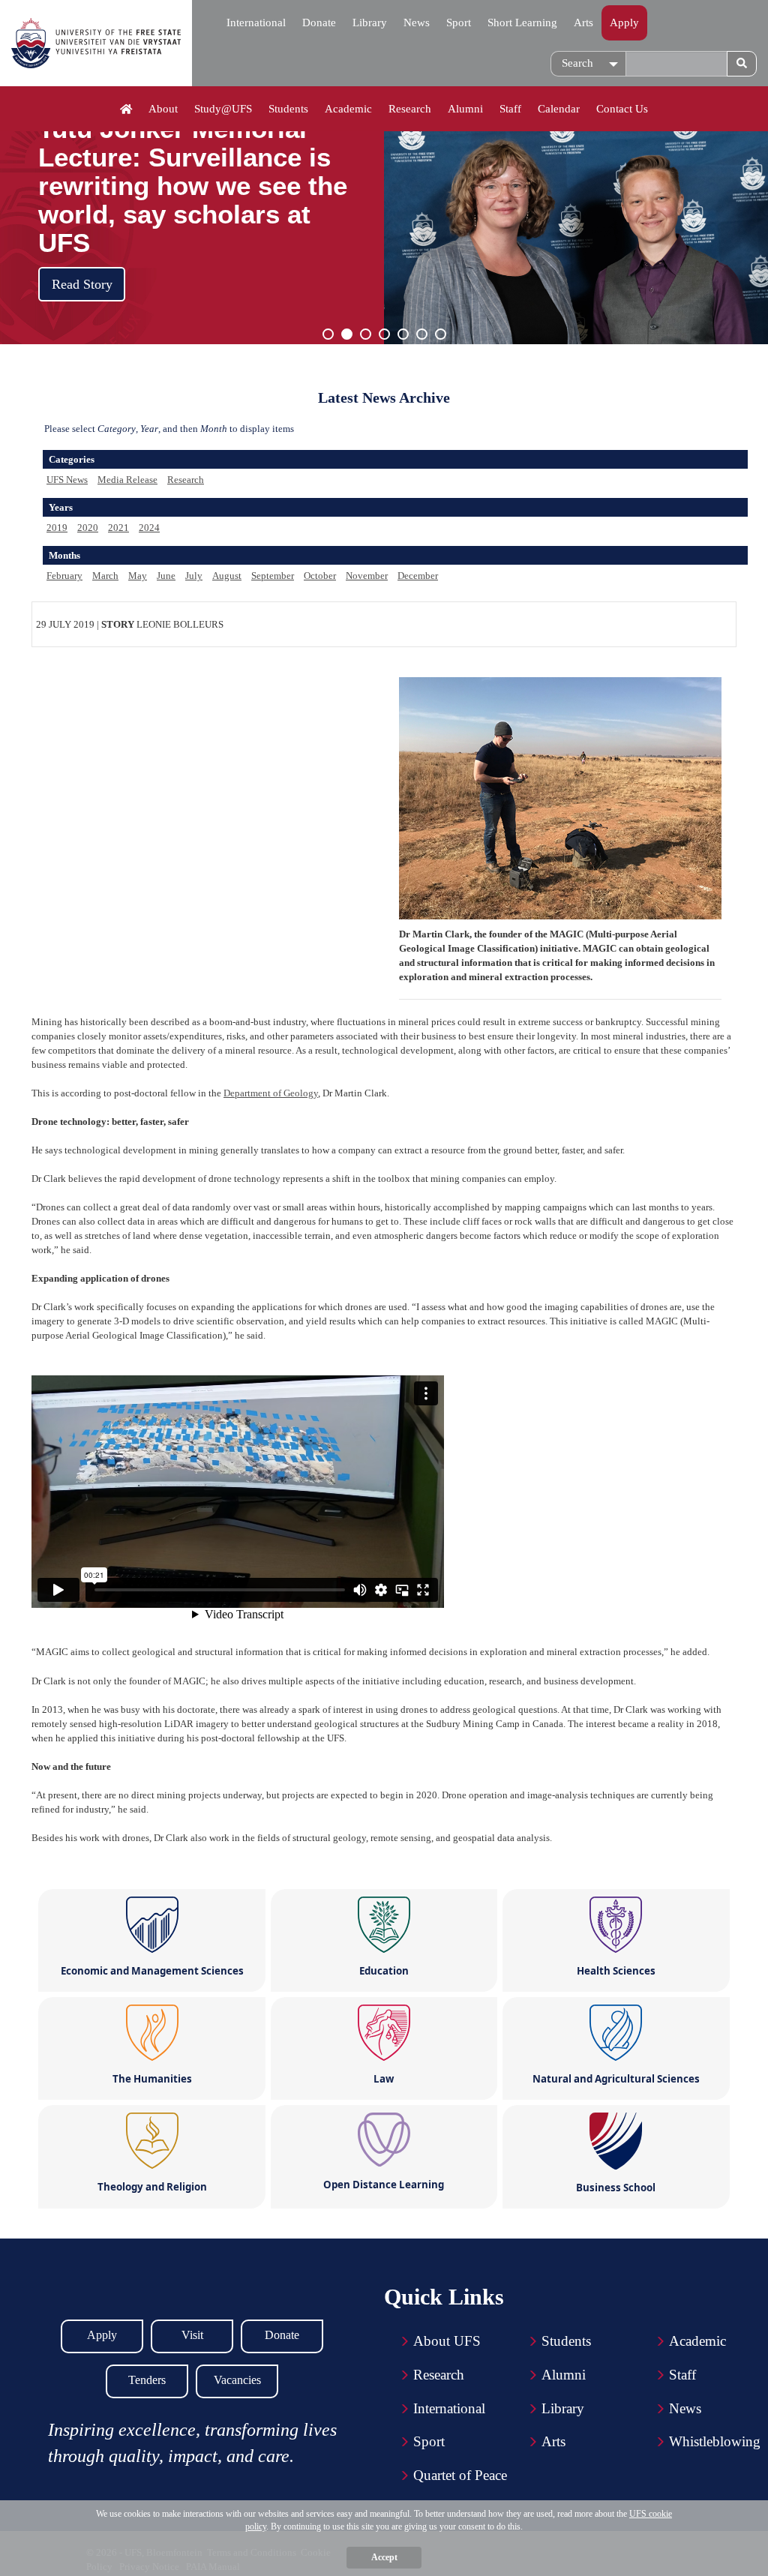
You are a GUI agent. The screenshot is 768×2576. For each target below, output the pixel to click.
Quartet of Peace (460, 2475)
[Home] (126, 109)
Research (410, 109)
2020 (88, 528)
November (367, 576)
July (194, 576)
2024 (149, 528)
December (418, 576)
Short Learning (522, 22)
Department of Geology (271, 1093)
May (138, 576)
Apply (624, 22)
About (163, 109)
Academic (348, 109)
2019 (57, 528)
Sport (459, 22)
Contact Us (622, 109)
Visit (192, 2335)
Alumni (465, 109)
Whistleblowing (715, 2441)
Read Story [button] (82, 284)
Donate (319, 22)
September (273, 576)
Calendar (559, 109)
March (105, 576)
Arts (583, 22)
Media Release (127, 480)
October (320, 576)
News (417, 22)
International (256, 22)
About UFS (447, 2341)
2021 (118, 528)
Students (288, 109)
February (64, 576)
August (227, 576)
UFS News (67, 480)
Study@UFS (223, 109)
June (166, 576)
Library (370, 22)
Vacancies (237, 2380)
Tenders (147, 2380)
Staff (510, 109)
